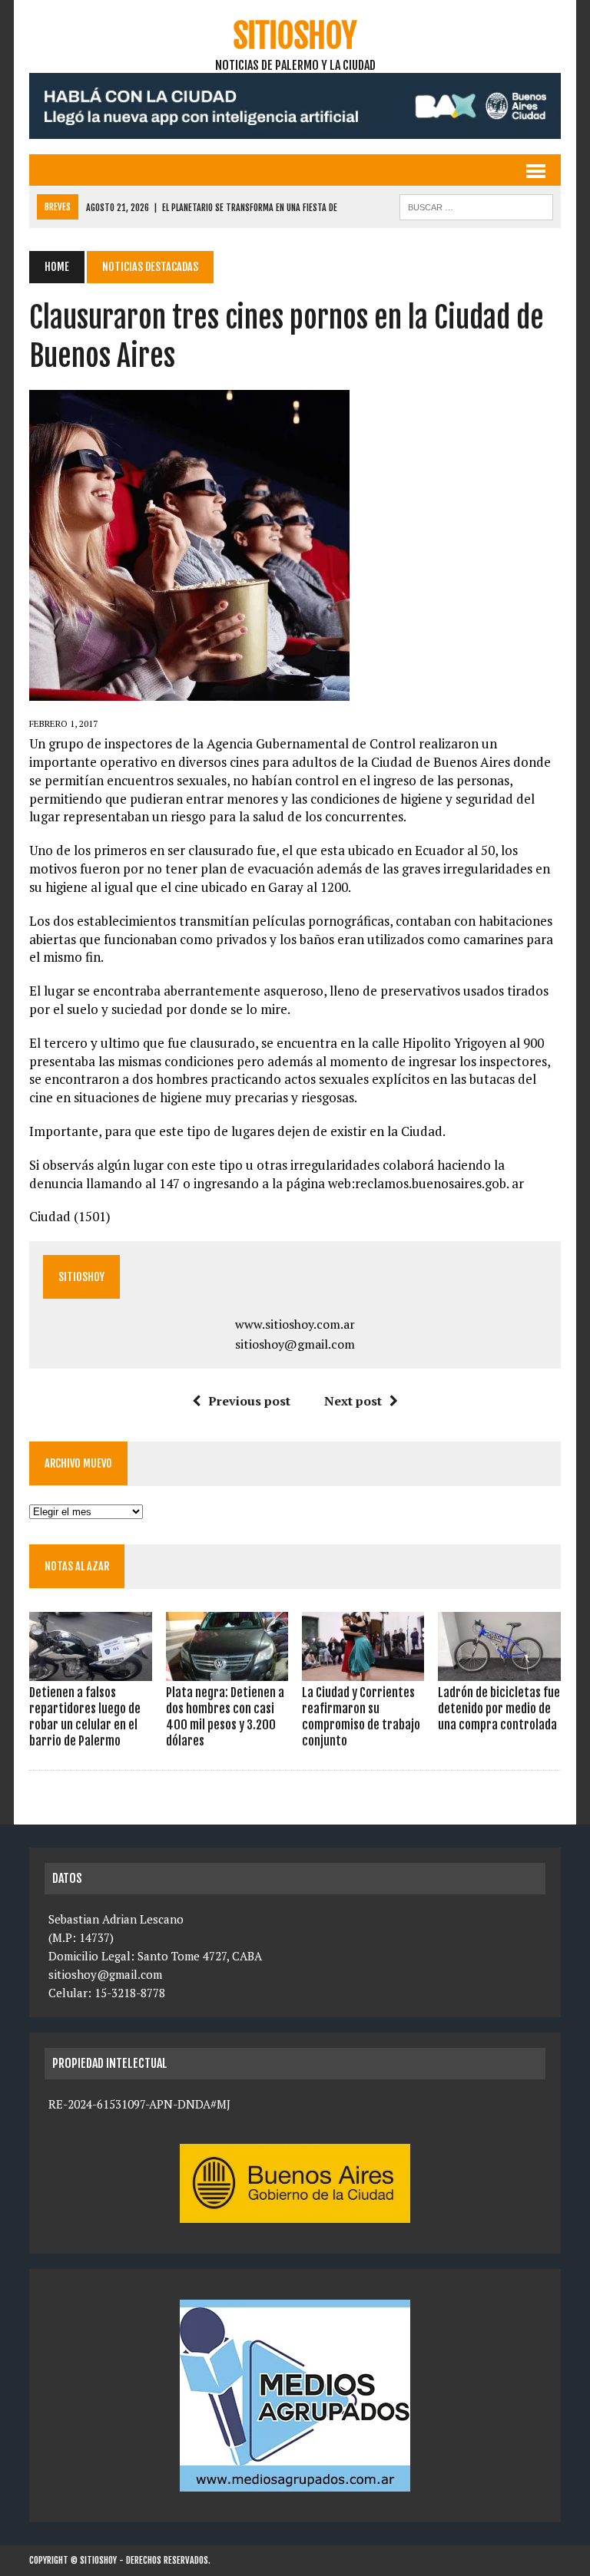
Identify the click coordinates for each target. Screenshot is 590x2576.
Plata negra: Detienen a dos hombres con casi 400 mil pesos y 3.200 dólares (225, 1716)
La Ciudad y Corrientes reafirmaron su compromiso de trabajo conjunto (361, 1716)
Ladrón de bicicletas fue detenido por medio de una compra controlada (499, 1709)
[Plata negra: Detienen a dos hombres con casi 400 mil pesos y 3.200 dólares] (227, 1671)
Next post (353, 1401)
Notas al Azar (77, 1566)
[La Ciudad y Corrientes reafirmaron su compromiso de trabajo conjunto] (363, 1671)
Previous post (249, 1401)
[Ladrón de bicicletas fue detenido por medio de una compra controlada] (499, 1671)
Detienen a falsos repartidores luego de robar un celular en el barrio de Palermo (85, 1716)
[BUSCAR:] (476, 206)
